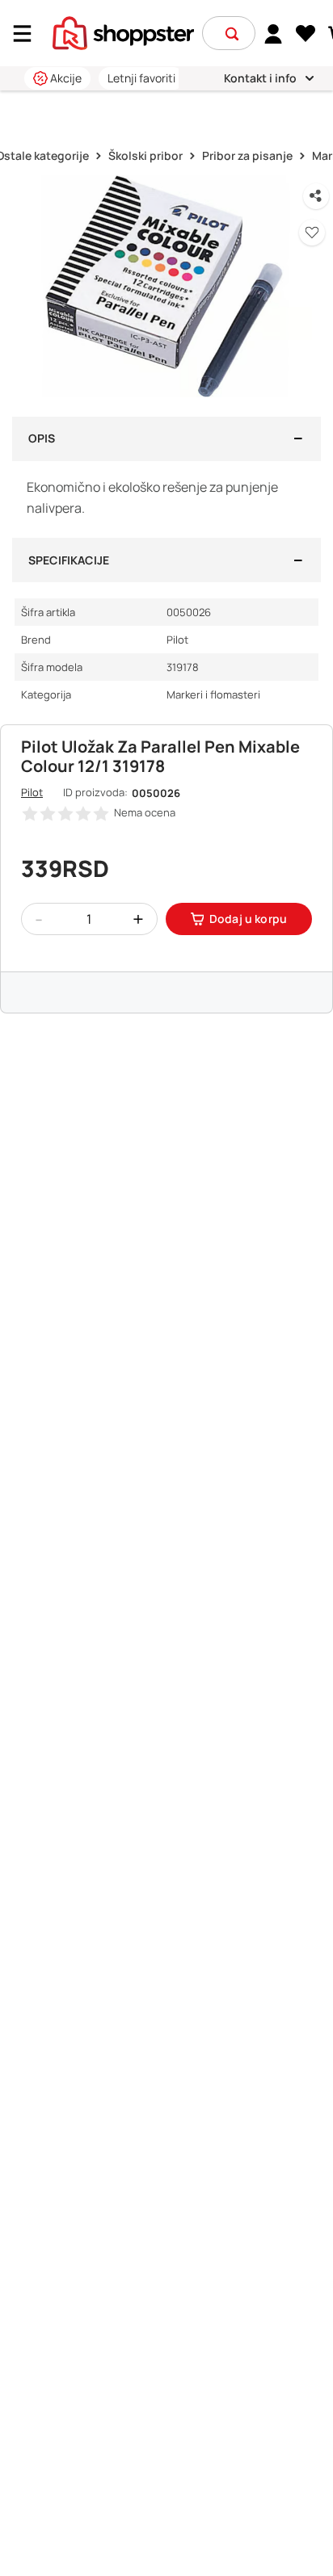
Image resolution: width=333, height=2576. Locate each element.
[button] (232, 34)
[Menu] (28, 34)
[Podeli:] (316, 196)
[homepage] (123, 31)
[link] (274, 33)
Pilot (32, 792)
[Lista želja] (306, 34)
